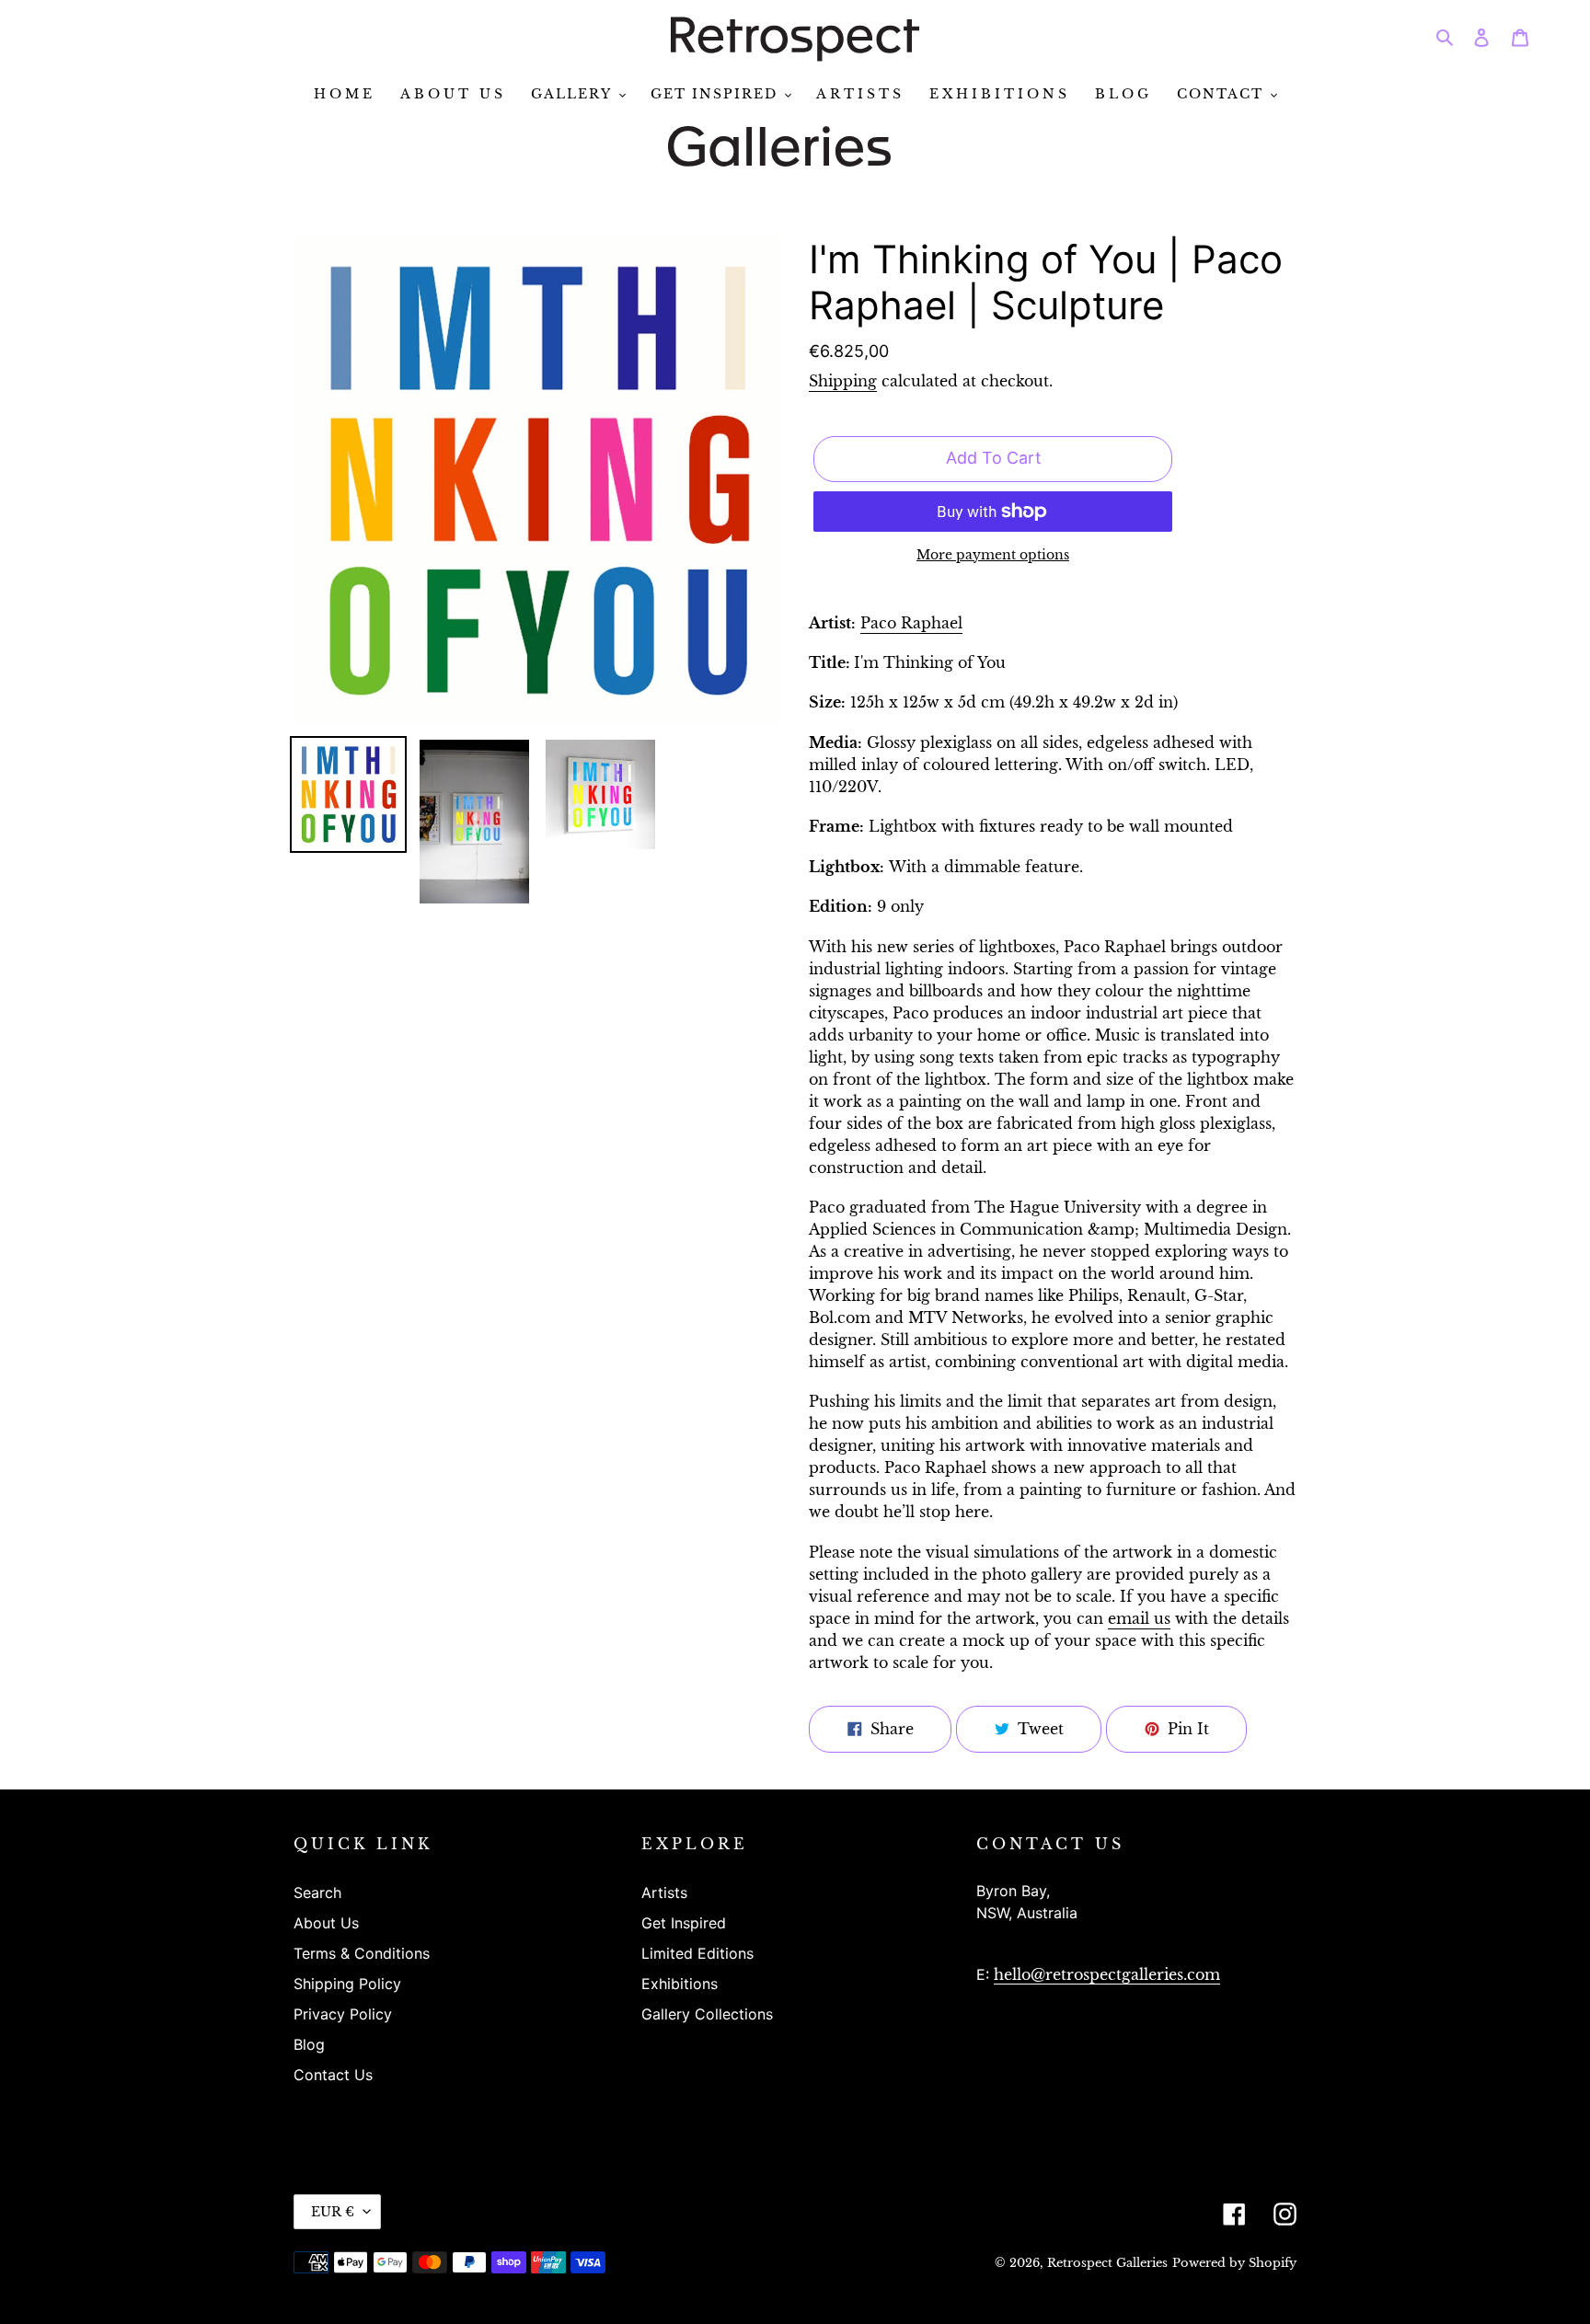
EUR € (333, 2212)
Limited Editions (697, 1953)
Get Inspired (684, 1923)
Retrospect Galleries (1107, 2263)
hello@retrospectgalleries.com (1107, 1974)
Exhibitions (680, 1984)
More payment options (993, 555)
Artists (664, 1893)
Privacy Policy (343, 2014)
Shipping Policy (347, 1984)
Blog (309, 2044)
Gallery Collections (707, 2014)
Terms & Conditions (362, 1953)
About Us (326, 1923)
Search (317, 1893)
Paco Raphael (911, 623)
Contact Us (333, 2075)
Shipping (843, 381)
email (1139, 1618)
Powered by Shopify (1234, 2263)
